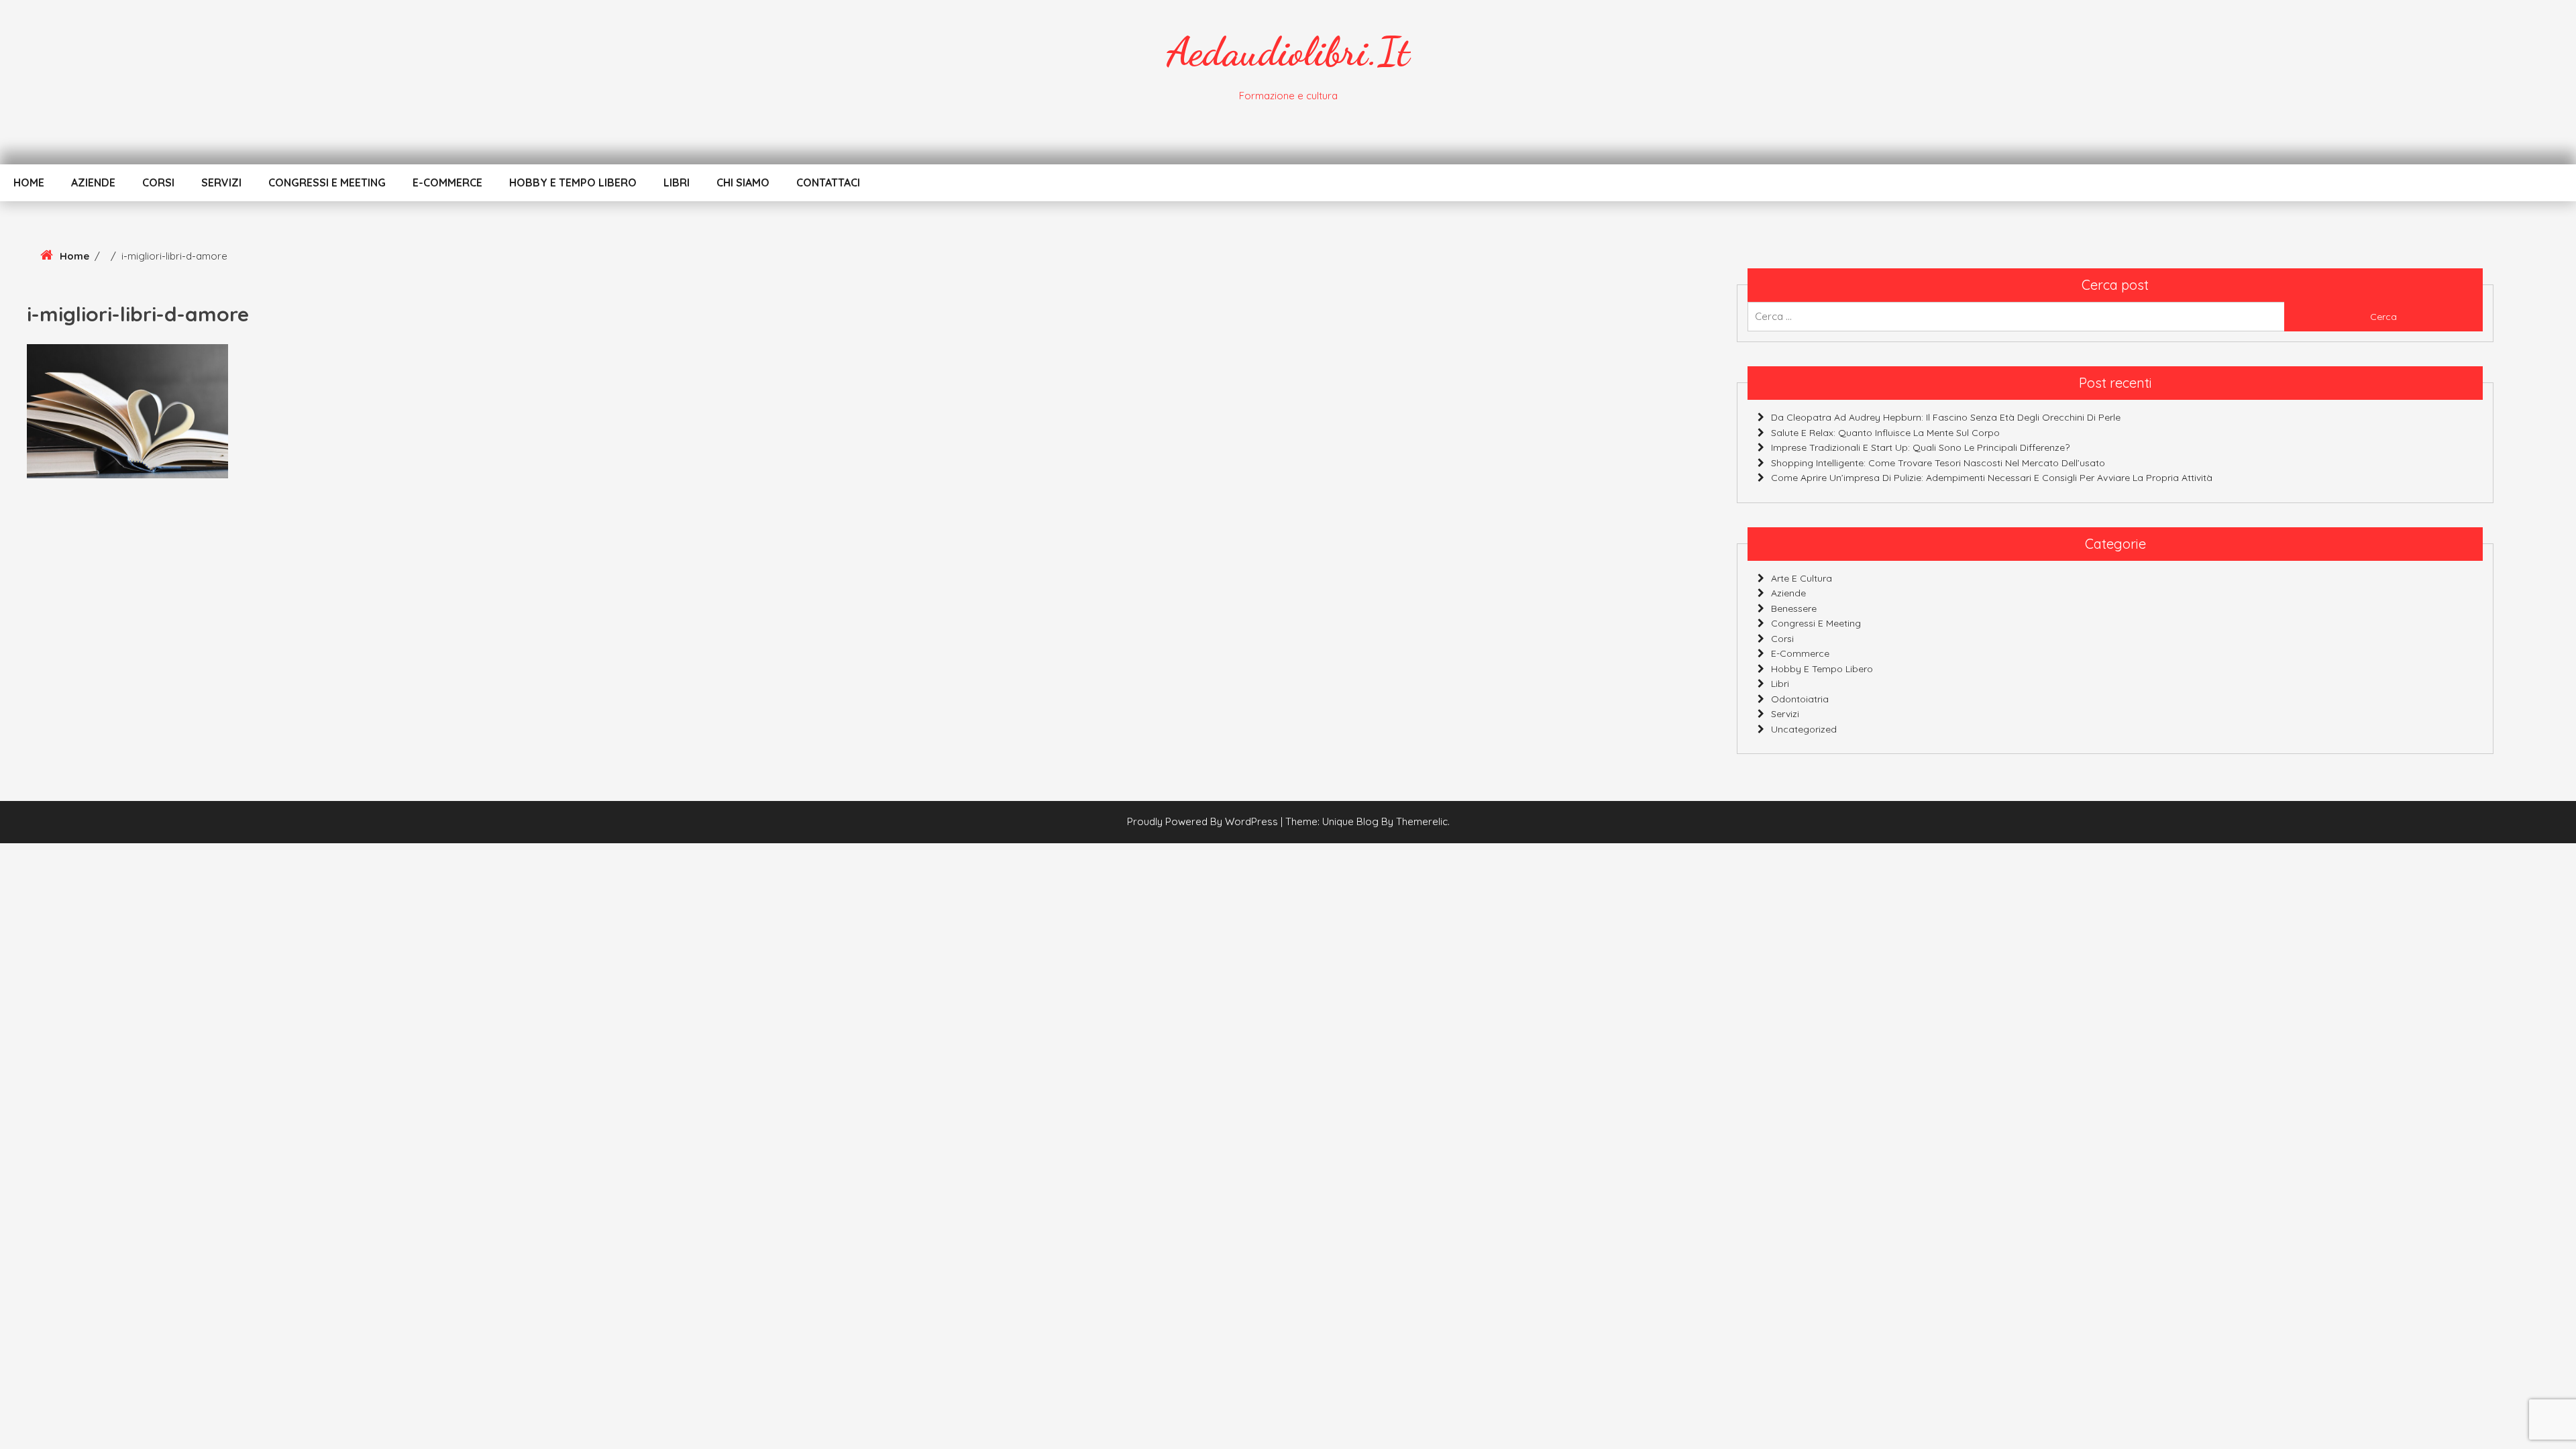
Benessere (1794, 608)
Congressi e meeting (327, 182)
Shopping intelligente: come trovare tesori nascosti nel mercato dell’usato (1938, 463)
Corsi (158, 182)
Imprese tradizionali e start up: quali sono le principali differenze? (1920, 447)
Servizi (221, 182)
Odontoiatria (1800, 699)
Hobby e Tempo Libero (573, 182)
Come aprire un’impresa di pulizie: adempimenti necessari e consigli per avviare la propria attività (1992, 478)
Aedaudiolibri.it (1288, 52)
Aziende (93, 182)
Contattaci (828, 182)
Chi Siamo (743, 182)
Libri (677, 182)
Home (29, 182)
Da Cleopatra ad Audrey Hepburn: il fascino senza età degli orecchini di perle (1946, 417)
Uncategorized (1804, 729)
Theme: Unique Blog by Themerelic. (1367, 821)
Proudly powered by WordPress (1204, 821)
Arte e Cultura (1802, 578)
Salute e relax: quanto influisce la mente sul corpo (1885, 433)
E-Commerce (447, 182)
